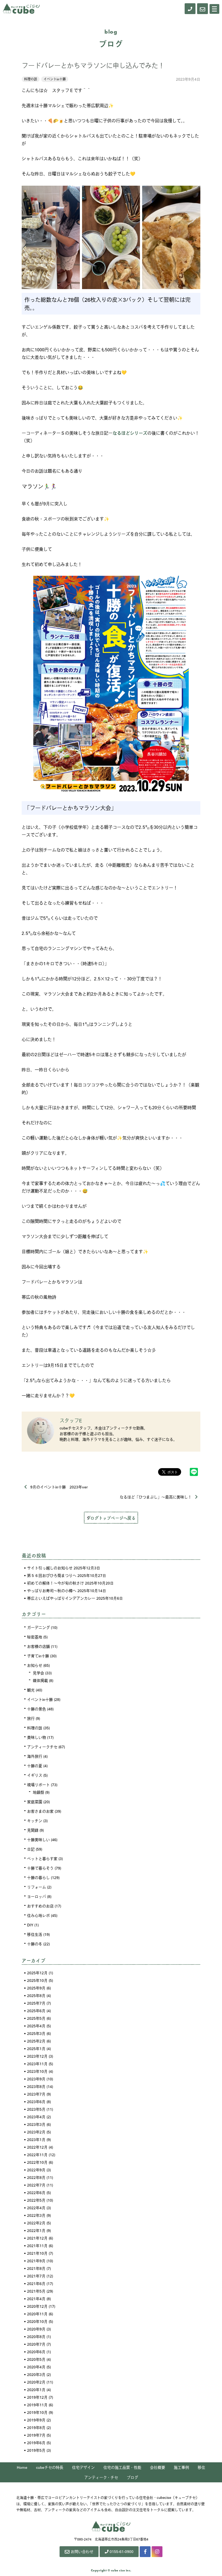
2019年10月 (37, 2412)
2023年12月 (37, 2056)
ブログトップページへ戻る (111, 1518)
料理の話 (31, 79)
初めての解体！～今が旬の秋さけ (56, 1583)
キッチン (35, 1821)
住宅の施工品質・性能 (122, 2467)
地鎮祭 (38, 1792)
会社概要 (158, 2467)
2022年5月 (36, 2200)
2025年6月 (36, 2011)
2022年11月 (37, 2155)
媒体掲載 (40, 1680)
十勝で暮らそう (40, 1868)
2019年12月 (37, 2397)
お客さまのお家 (40, 1811)
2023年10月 (37, 2071)
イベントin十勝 (55, 79)
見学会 (38, 1673)
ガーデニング (38, 1627)
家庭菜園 (35, 1802)
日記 (31, 1849)
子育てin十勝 (38, 1656)
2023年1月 (36, 2139)
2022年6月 (36, 2192)
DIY (30, 1925)
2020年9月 (36, 2329)
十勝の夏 (35, 1766)
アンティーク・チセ (101, 2477)
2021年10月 (37, 2253)
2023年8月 (36, 2086)
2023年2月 (36, 2132)
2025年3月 (36, 2033)
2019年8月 (36, 2427)
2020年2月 (36, 2382)
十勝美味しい (38, 1839)
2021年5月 (36, 2291)
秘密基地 (35, 1637)
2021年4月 (36, 2299)
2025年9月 (36, 1988)
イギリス (35, 1775)
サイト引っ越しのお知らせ (50, 1568)
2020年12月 (37, 2306)
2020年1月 (36, 2390)
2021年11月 (37, 2246)
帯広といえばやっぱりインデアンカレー (61, 1598)
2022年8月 (36, 2177)
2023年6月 (36, 2102)
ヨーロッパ (37, 1896)
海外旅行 (35, 1756)
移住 (201, 2467)
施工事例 (181, 2467)
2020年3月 (36, 2374)
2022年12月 (37, 2147)
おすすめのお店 (40, 1906)
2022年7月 (36, 2185)
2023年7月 (36, 2094)
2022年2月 (36, 2223)
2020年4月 (36, 2367)
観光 (31, 1690)
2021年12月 (37, 2238)
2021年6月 (36, 2283)
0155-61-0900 (122, 2551)
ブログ (132, 2477)
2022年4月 (36, 2208)
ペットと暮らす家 (42, 1858)
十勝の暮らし (38, 1877)
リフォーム (37, 1887)
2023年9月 (36, 2079)
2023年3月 (36, 2124)
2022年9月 (36, 2170)
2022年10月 (37, 2162)
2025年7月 (36, 2003)
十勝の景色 (37, 1709)
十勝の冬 (35, 1944)
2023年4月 (36, 2117)
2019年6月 (36, 2443)
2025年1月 (36, 2048)
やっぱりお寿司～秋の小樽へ (52, 1590)
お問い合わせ (82, 2551)
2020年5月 (36, 2359)
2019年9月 (36, 2420)
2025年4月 (36, 2026)
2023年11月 (37, 2064)
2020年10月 (37, 2321)
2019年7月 (36, 2435)
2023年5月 (36, 2109)
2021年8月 (36, 2268)
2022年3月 (36, 2215)
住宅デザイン (83, 2467)
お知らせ (35, 1665)
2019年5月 (36, 2450)
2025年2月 (36, 2041)
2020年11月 (37, 2314)
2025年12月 (37, 1973)
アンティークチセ (42, 1747)
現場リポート (38, 1785)
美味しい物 (37, 1737)
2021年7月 (36, 2276)
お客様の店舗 (38, 1646)
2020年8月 (36, 2336)
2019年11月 (37, 2405)
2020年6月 (36, 2352)
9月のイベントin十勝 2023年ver (59, 1487)
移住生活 (35, 1934)
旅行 (31, 1718)
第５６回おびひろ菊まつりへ (52, 1575)
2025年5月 (36, 2018)
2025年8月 (36, 1995)
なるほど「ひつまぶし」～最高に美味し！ (156, 1497)
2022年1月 (36, 2230)
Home (22, 2467)
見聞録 (33, 1830)
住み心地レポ (38, 1915)
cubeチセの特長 (50, 2467)
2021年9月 (36, 2261)
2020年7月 (36, 2344)
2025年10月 (37, 1980)
